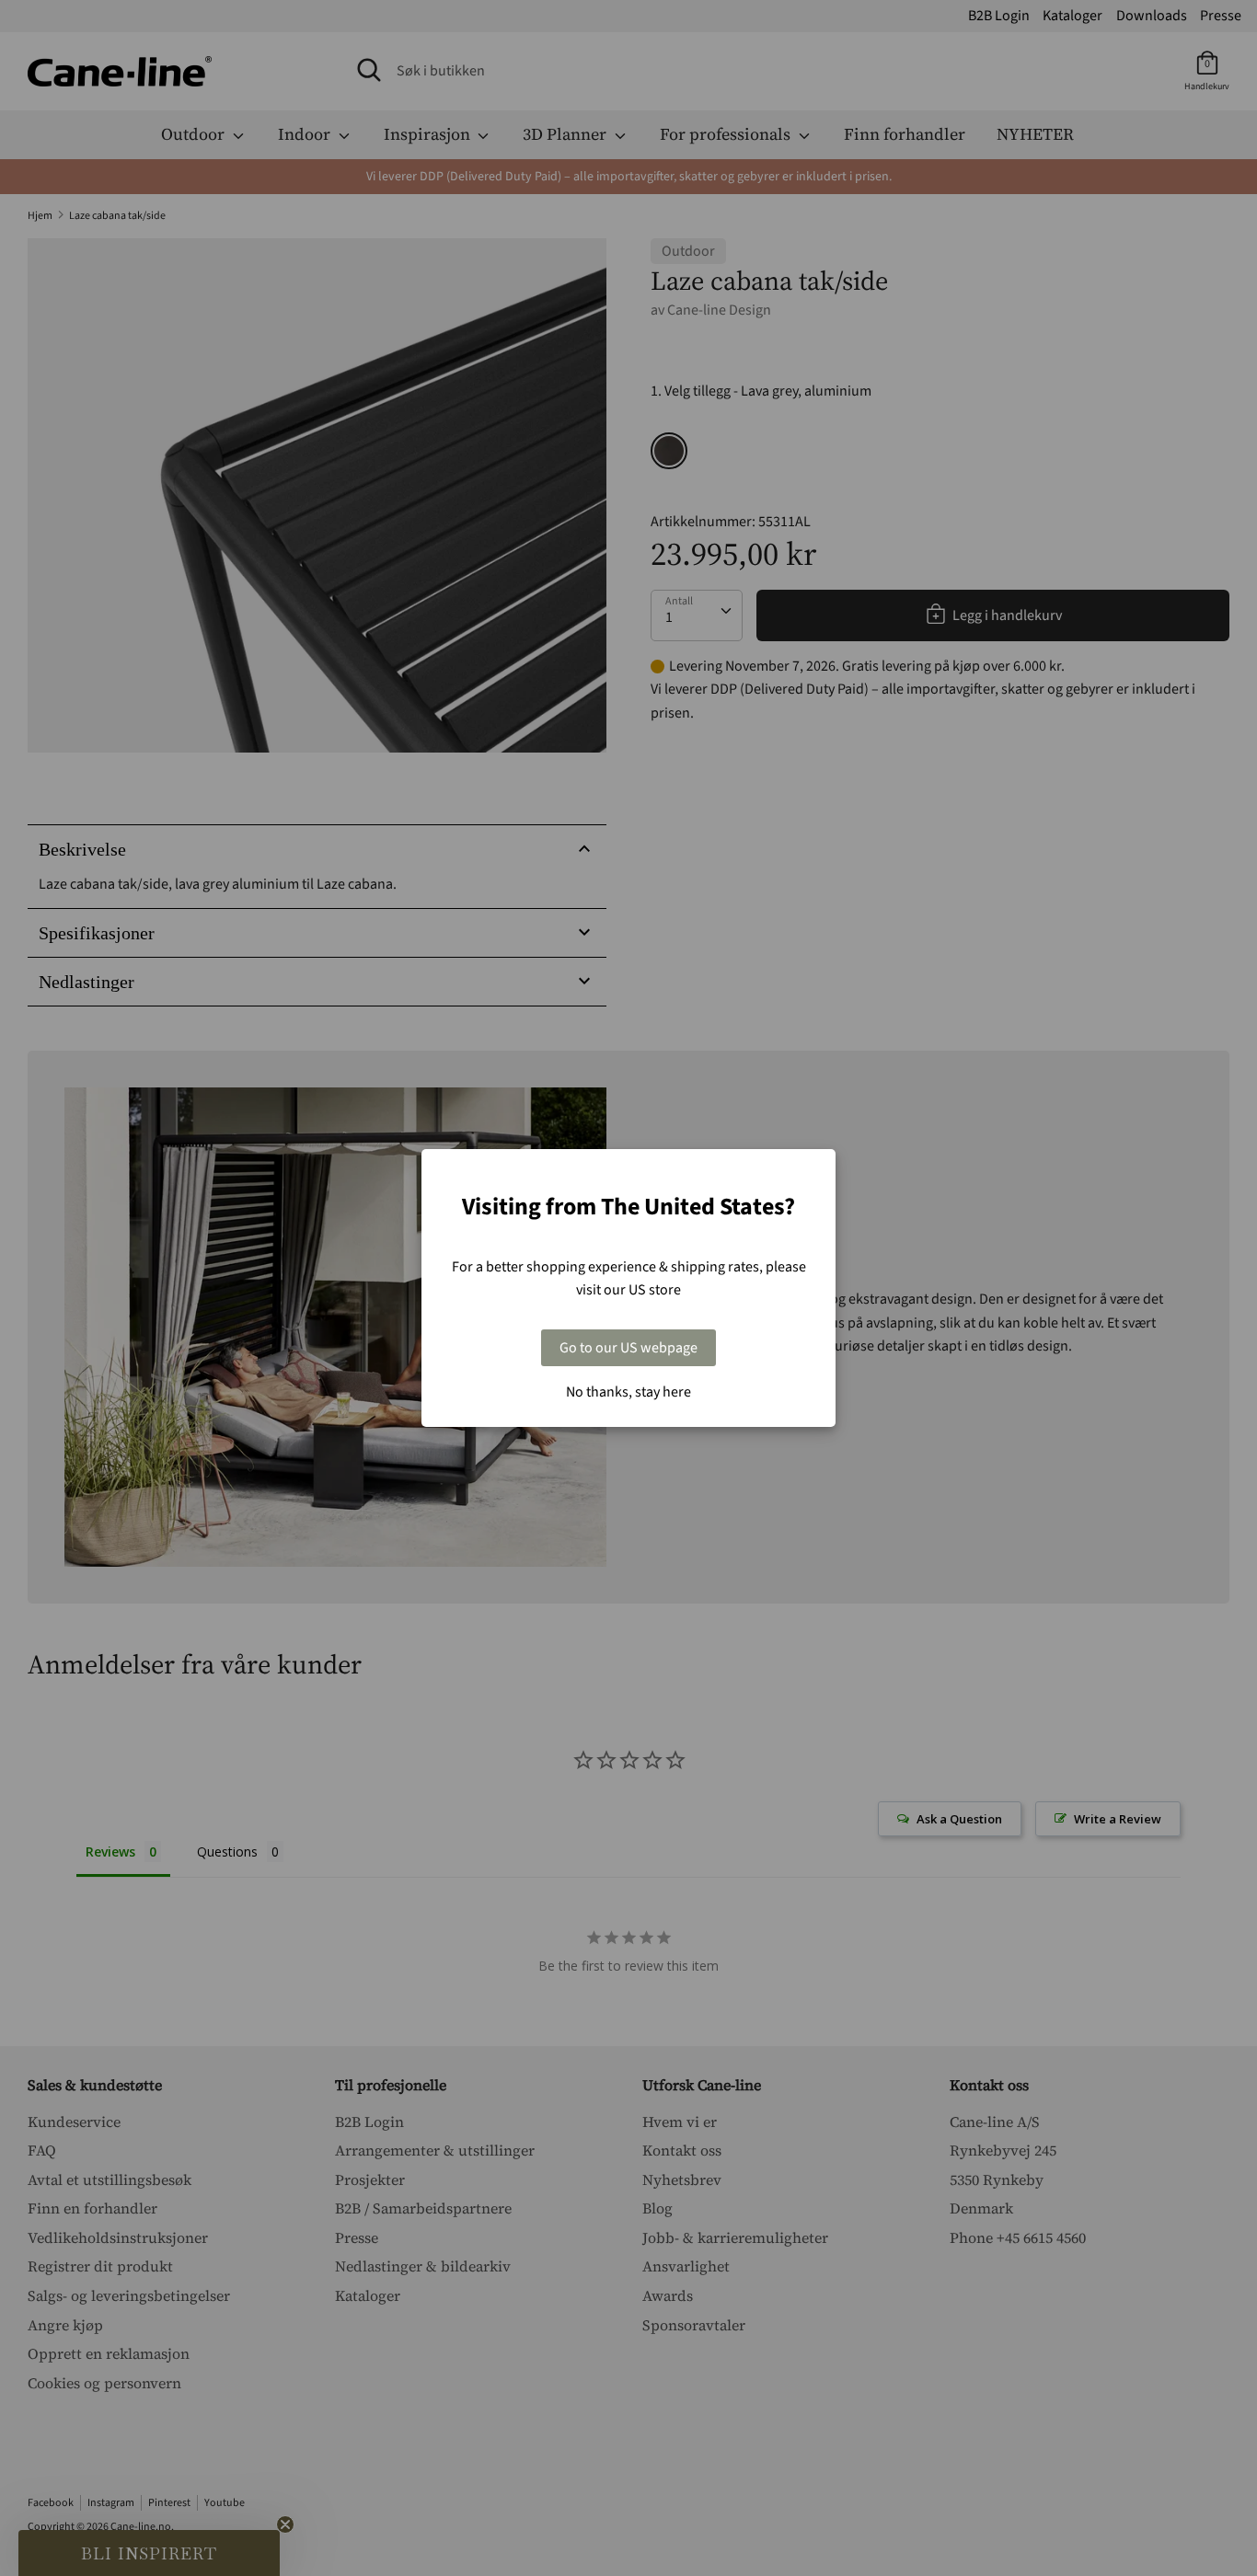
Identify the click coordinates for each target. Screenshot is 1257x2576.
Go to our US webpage (628, 1348)
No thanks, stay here (628, 1392)
